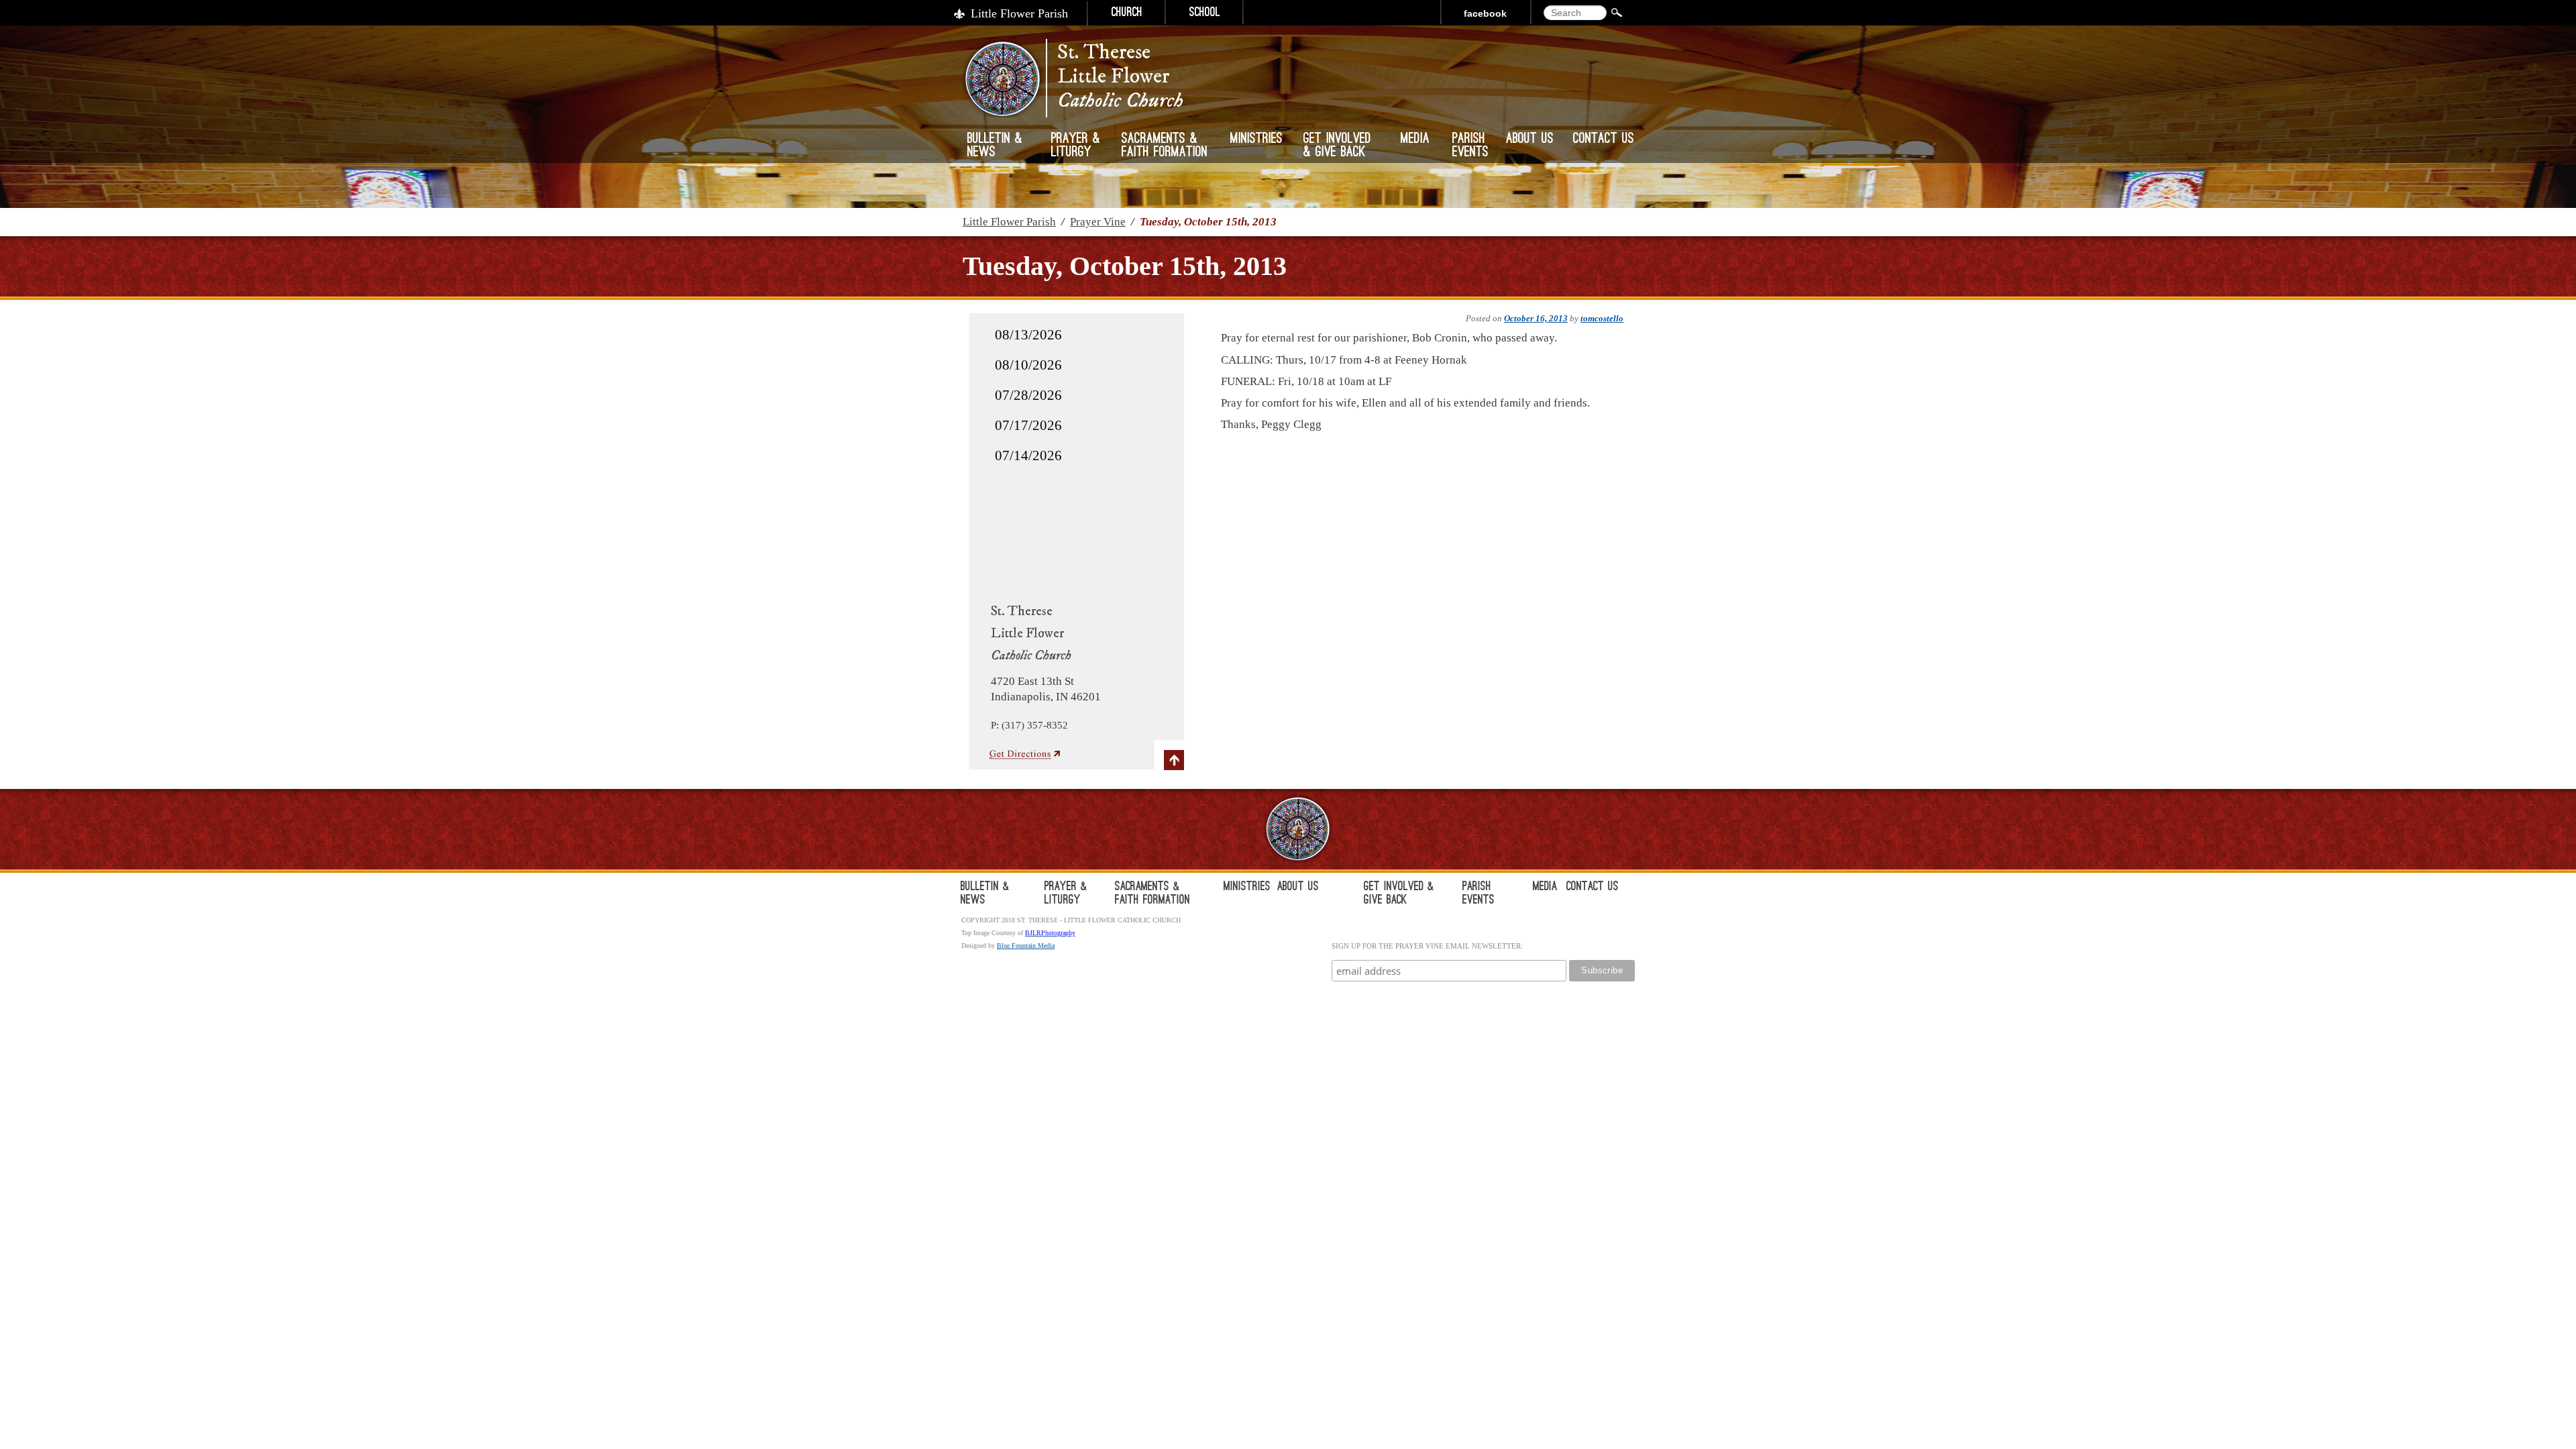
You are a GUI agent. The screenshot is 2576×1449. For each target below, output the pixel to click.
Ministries (1256, 140)
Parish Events (1470, 146)
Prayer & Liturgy (1076, 146)
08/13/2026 (1028, 335)
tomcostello (1602, 318)
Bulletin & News (995, 146)
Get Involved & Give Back (1337, 146)
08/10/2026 (1028, 365)
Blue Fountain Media (1026, 946)
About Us (1530, 140)
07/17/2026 (1028, 425)
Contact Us (1604, 140)
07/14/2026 (1028, 455)
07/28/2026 (1028, 395)
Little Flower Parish (1019, 13)
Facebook (1485, 13)
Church (1127, 13)
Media (1415, 140)
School (1205, 13)
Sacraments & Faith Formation (1165, 146)
